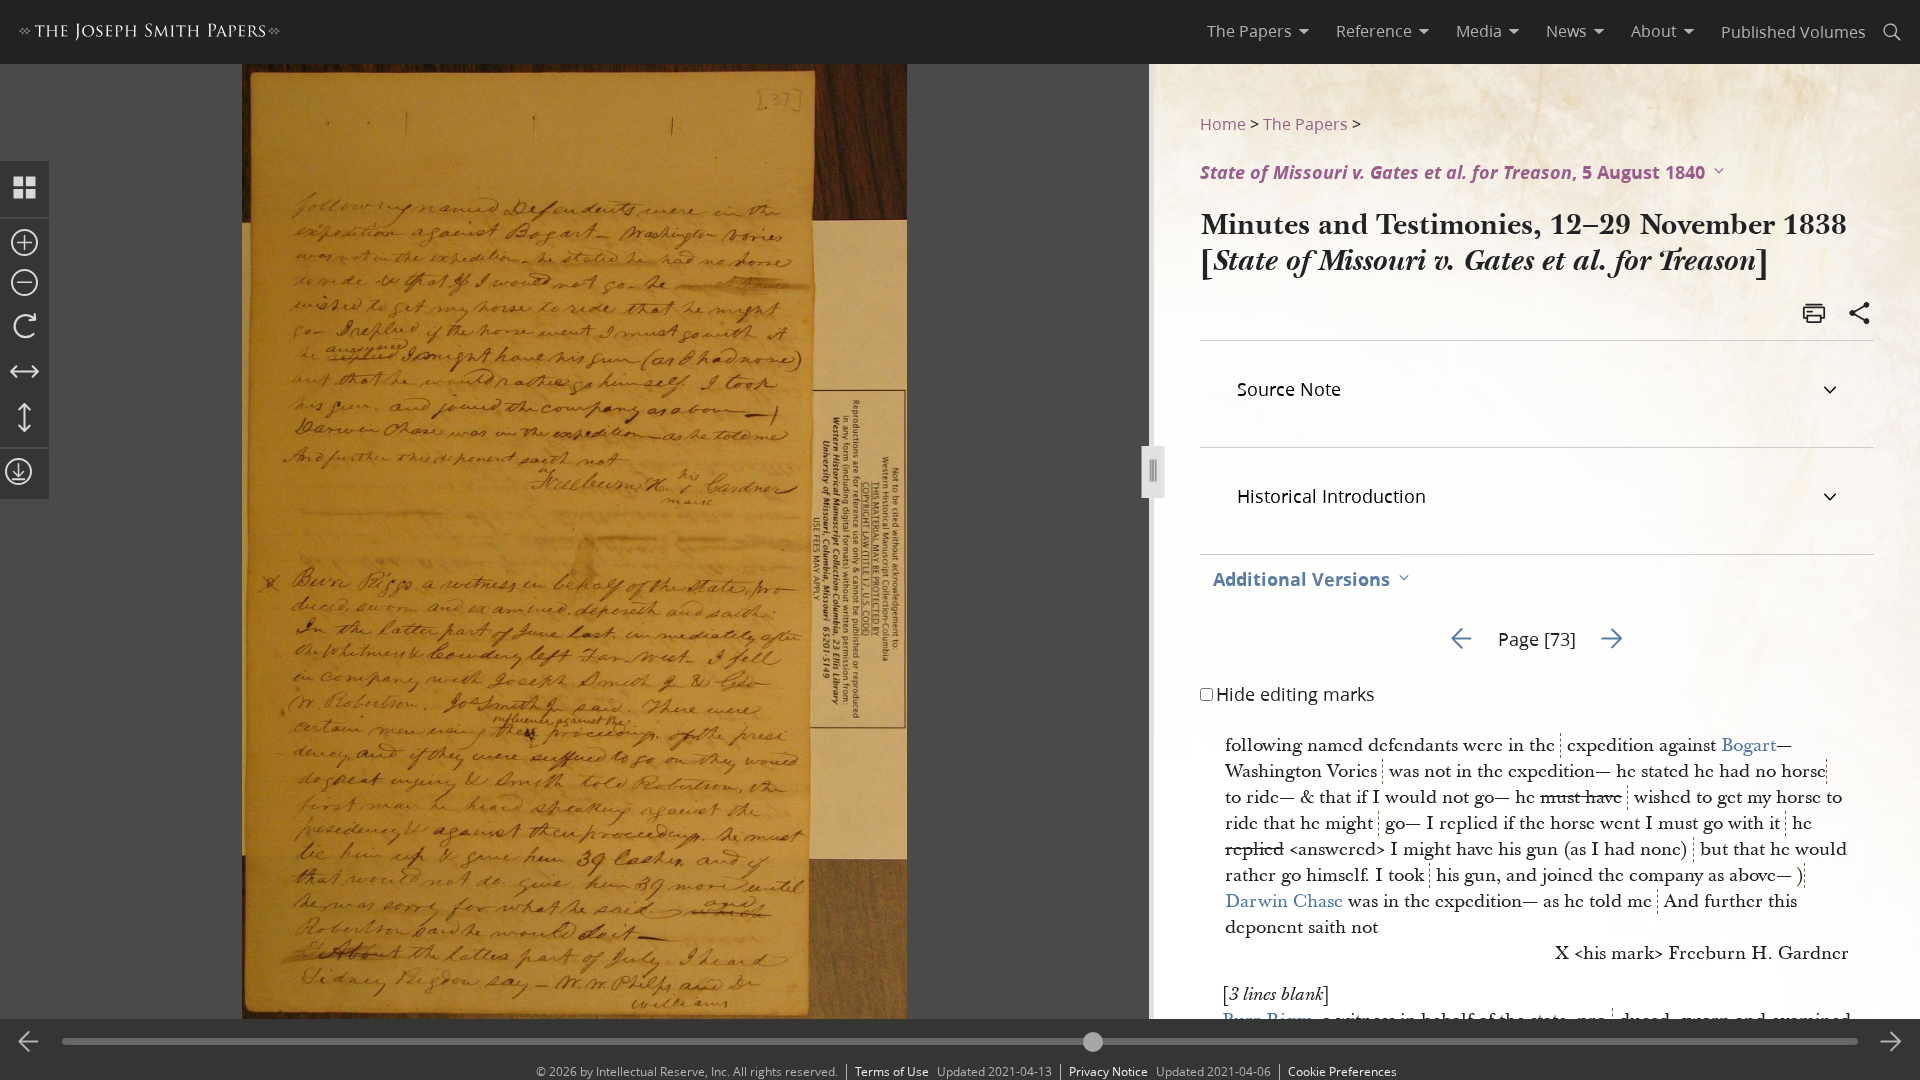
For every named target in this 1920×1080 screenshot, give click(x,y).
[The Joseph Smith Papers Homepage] (149, 34)
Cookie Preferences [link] (1342, 1071)
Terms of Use (892, 1071)
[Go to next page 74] (1891, 1042)
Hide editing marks (1295, 694)
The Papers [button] (1249, 31)
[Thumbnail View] (24, 189)
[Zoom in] (24, 244)
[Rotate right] (24, 327)
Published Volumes (1793, 31)
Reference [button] (1374, 31)
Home (1223, 123)
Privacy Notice (1108, 1071)
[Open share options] (1860, 315)
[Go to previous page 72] (29, 1042)
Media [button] (1479, 31)
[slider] (959, 1041)
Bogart (1748, 745)
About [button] (1654, 31)
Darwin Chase (1284, 901)
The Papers (1305, 123)
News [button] (1566, 31)
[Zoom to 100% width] (24, 373)
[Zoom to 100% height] (24, 419)
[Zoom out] (24, 284)
